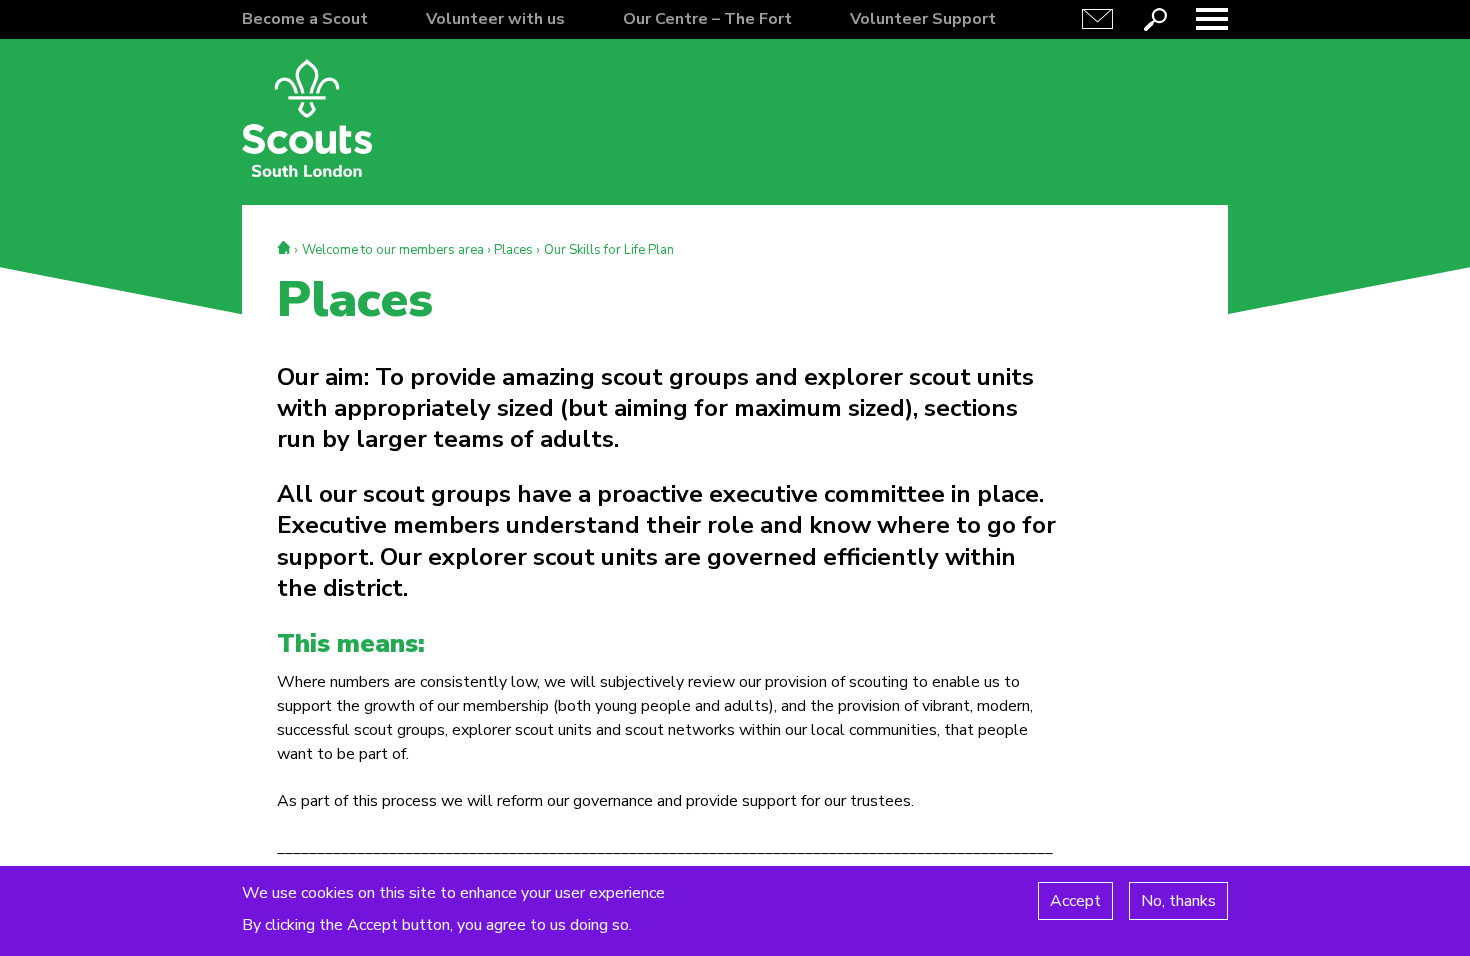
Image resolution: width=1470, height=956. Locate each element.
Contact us (1098, 19)
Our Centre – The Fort (707, 19)
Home (284, 247)
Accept (1075, 900)
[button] (1212, 19)
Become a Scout (305, 19)
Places (513, 250)
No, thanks (1178, 900)
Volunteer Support (923, 19)
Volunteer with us (495, 19)
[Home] (307, 118)
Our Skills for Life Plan (609, 250)
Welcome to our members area (393, 250)
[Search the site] (1155, 19)
